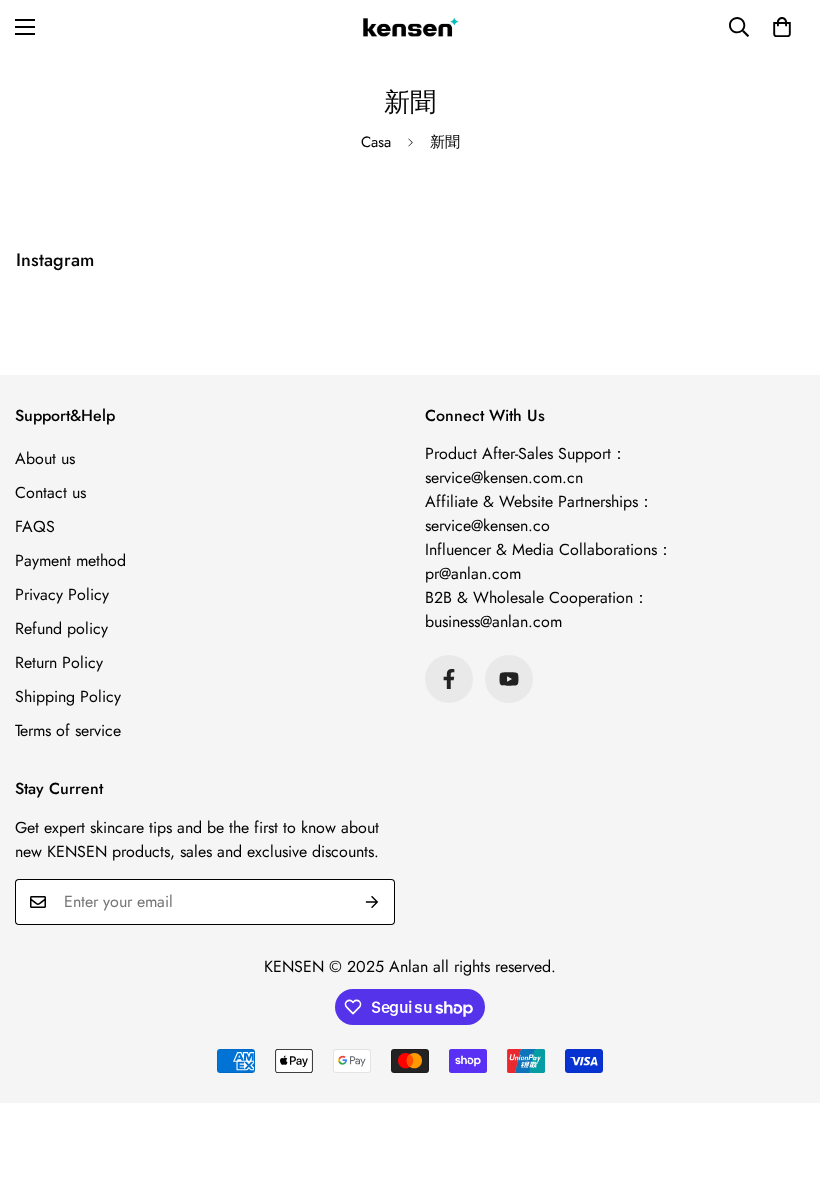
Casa (376, 142)
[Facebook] (449, 679)
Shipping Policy (68, 696)
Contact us (50, 492)
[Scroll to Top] (781, 1071)
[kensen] (410, 27)
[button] (782, 27)
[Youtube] (509, 679)
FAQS (35, 526)
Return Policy (59, 662)
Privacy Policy (62, 594)
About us (45, 458)
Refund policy (61, 628)
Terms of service (68, 730)
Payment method (70, 560)
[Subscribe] (372, 902)
